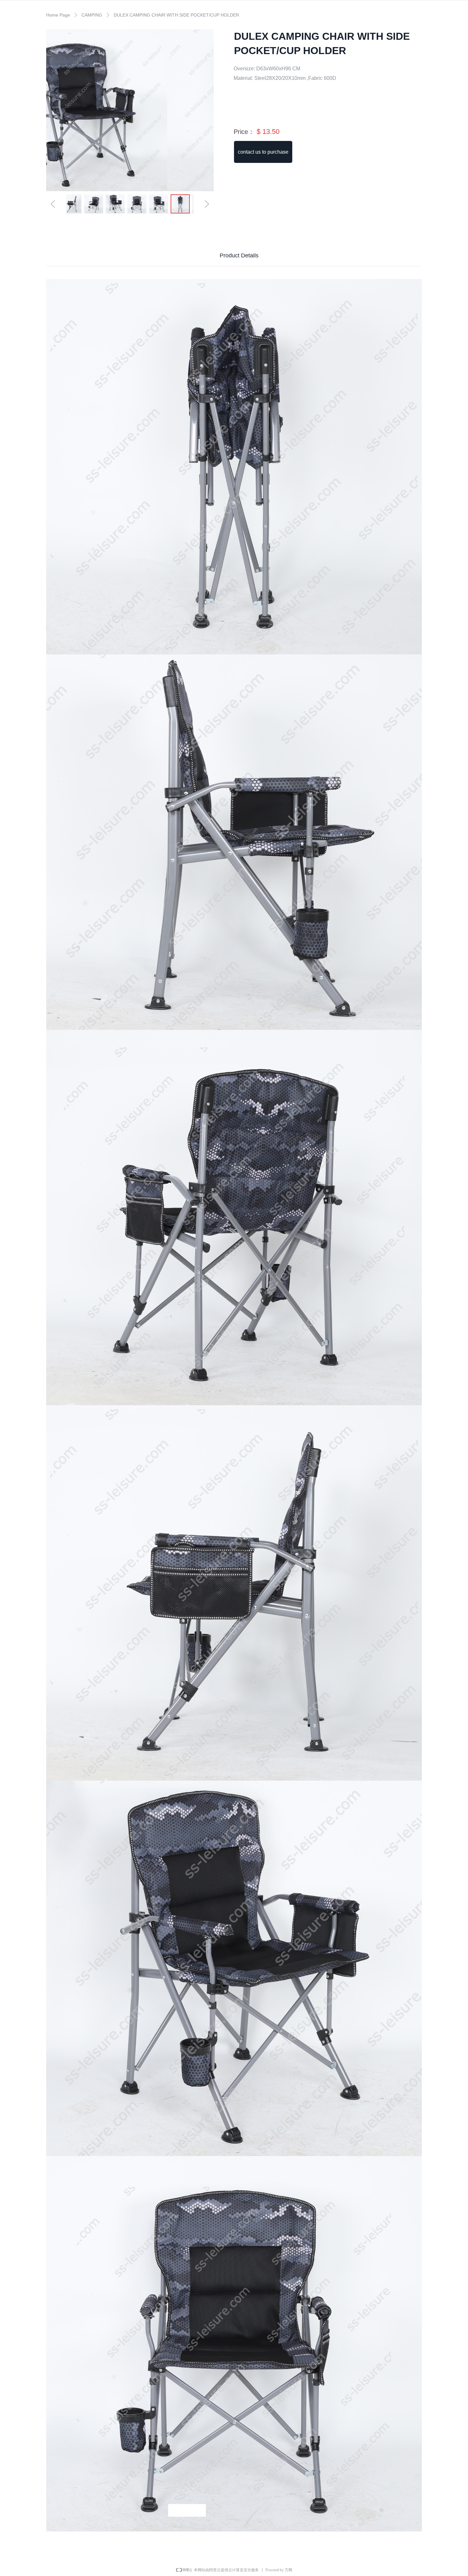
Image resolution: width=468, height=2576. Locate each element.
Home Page (58, 15)
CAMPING (92, 15)
